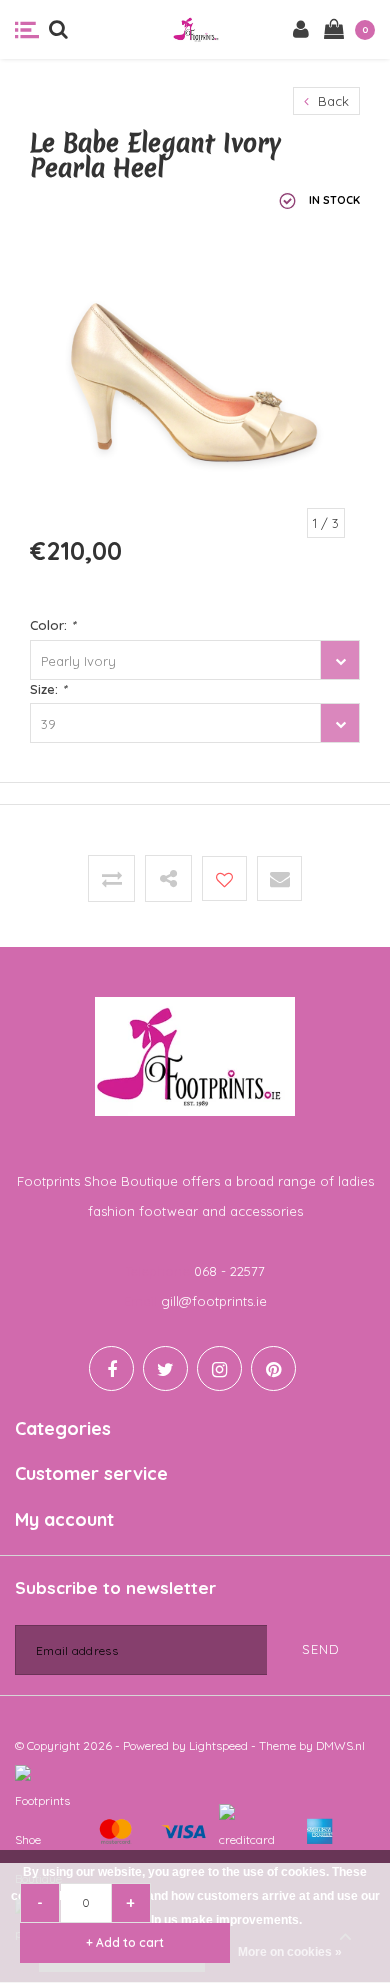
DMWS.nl (340, 1745)
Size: (48, 689)
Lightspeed (218, 1745)
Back (331, 101)
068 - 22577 (229, 1271)
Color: (52, 625)
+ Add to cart (125, 1942)
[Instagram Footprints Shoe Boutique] (219, 1368)
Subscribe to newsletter (115, 1587)
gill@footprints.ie (214, 1301)
